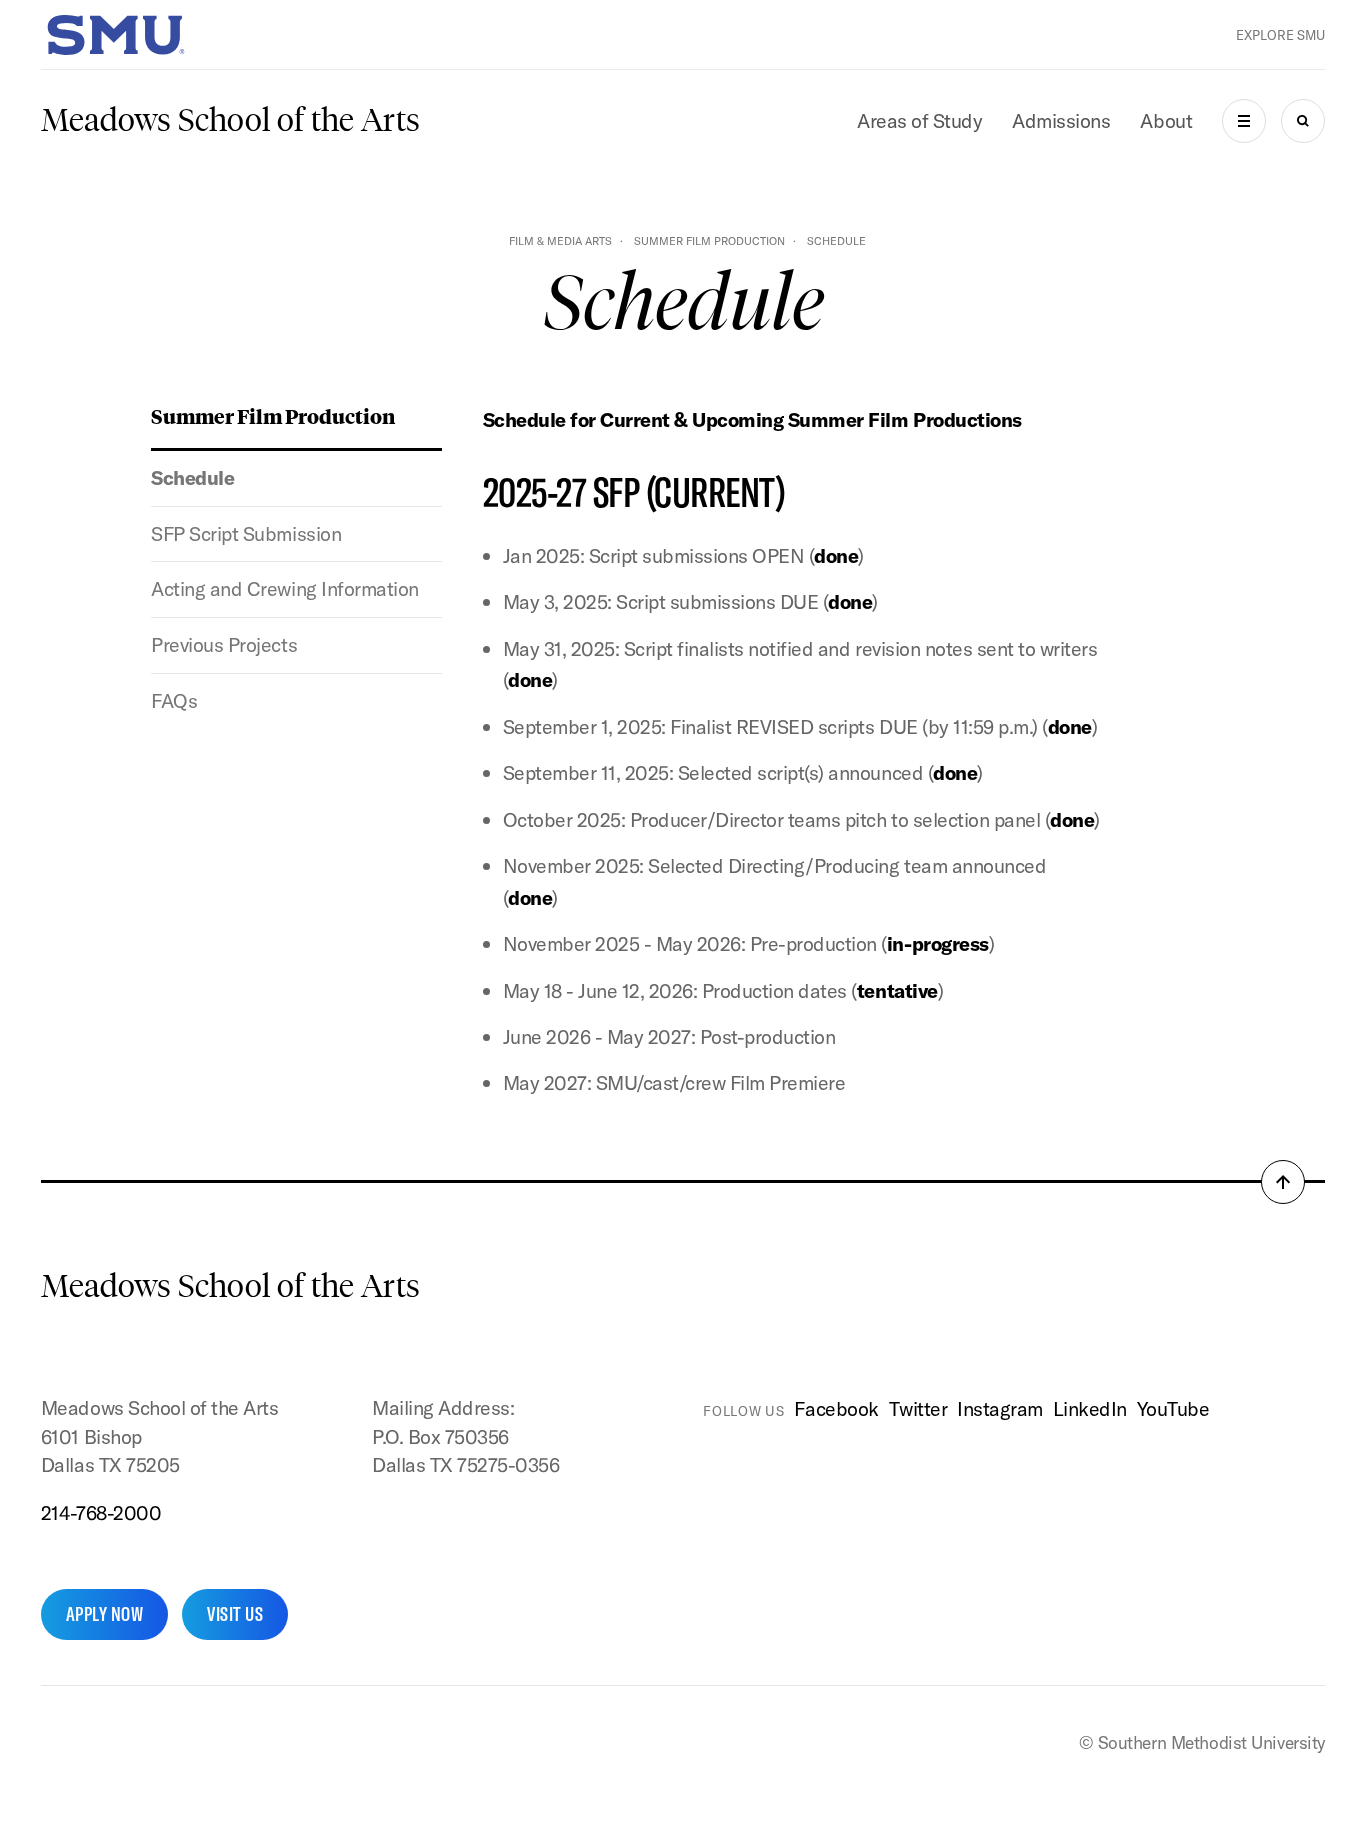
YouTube (1173, 1408)
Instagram (1000, 1408)
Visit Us (235, 1613)
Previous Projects (224, 644)
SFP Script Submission (246, 533)
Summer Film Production (709, 241)
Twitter (918, 1408)
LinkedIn (1090, 1408)
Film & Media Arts (560, 241)
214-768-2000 (101, 1512)
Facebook (836, 1408)
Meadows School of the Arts (230, 120)
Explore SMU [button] (1280, 35)
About (1166, 120)
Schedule (192, 477)
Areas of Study (919, 120)
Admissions (1061, 120)
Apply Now (104, 1613)
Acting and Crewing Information (284, 588)
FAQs (174, 700)
